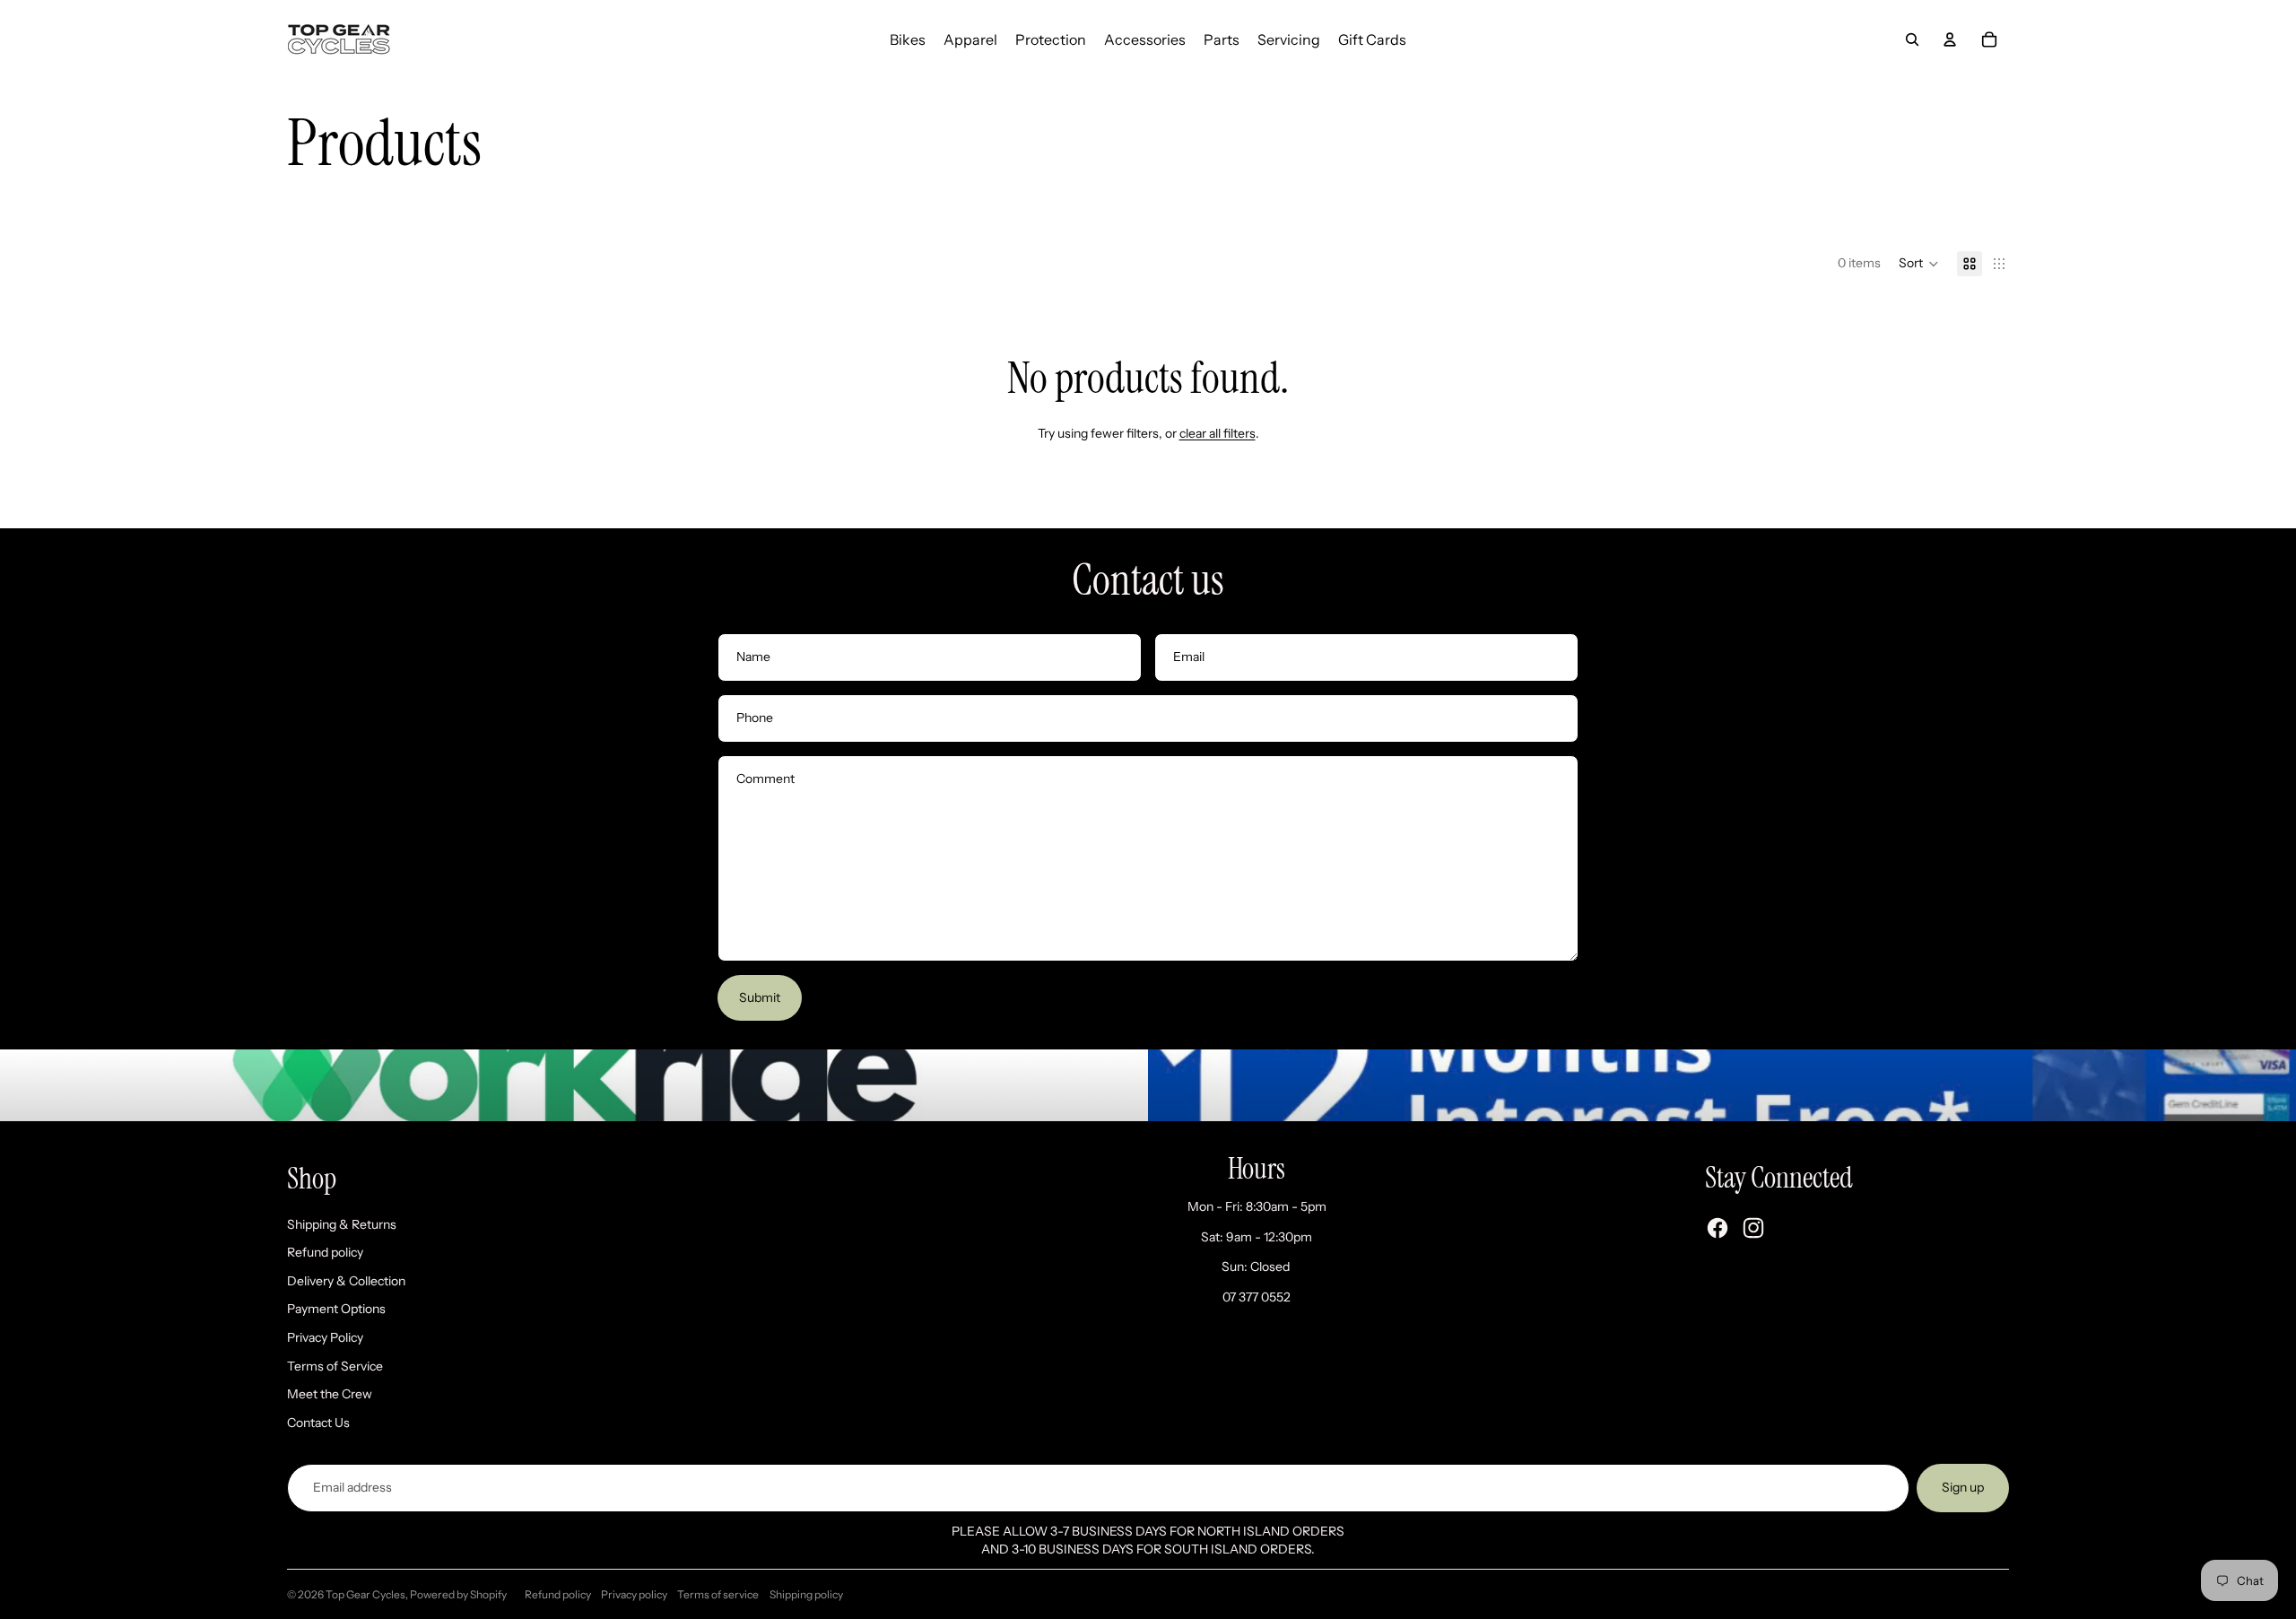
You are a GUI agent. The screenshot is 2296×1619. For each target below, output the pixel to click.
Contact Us (318, 1423)
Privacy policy (634, 1594)
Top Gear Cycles (365, 1594)
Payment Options (336, 1309)
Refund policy (325, 1252)
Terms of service (718, 1594)
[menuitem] (908, 39)
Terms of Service (335, 1366)
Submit (760, 997)
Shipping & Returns (342, 1224)
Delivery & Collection (346, 1281)
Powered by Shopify (458, 1594)
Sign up (1963, 1487)
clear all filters (1218, 433)
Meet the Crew (330, 1394)
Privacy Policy (325, 1337)
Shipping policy (806, 1594)
